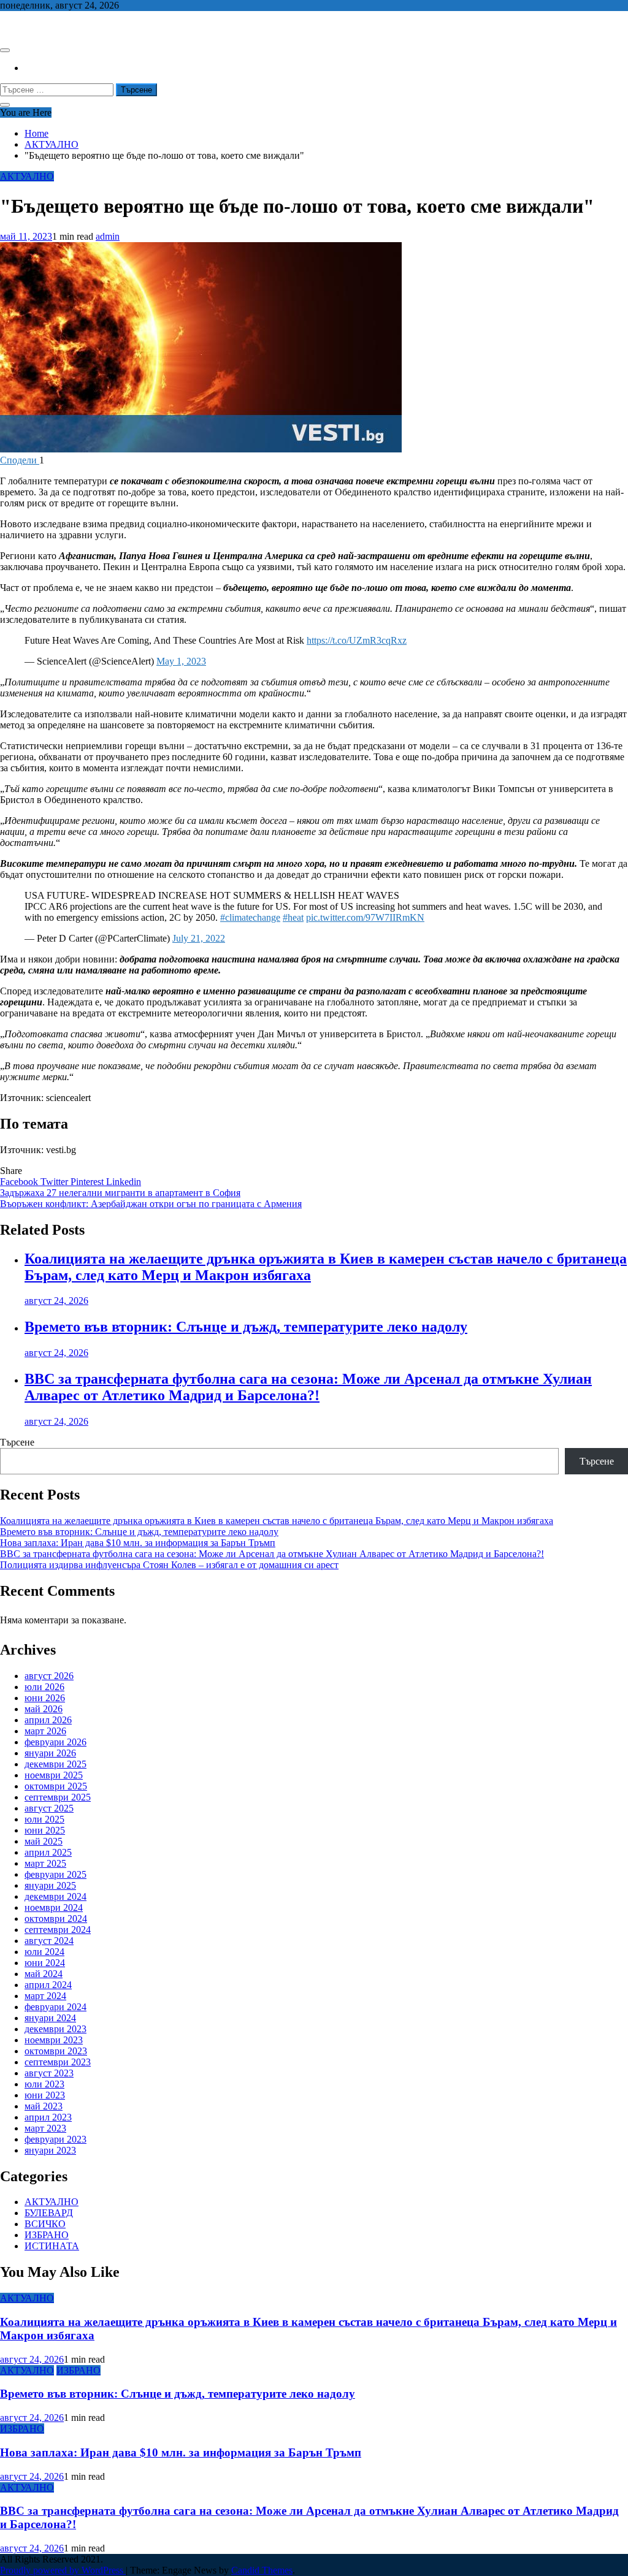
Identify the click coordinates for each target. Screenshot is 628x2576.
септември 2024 (58, 1930)
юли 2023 (44, 2084)
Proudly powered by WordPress (63, 2570)
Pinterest (88, 1182)
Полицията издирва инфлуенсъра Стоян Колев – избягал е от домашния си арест (169, 1565)
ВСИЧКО (45, 2224)
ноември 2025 (54, 1775)
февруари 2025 (56, 1874)
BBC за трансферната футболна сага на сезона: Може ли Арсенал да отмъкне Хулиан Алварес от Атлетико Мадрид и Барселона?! (308, 1387)
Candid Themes (262, 2570)
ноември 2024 (54, 1907)
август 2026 (49, 1676)
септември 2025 (58, 1797)
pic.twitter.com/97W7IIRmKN (365, 917)
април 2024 (48, 1985)
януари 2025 (50, 1885)
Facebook (20, 1182)
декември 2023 (56, 2029)
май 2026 (44, 1709)
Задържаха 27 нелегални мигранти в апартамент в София (120, 1193)
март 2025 (45, 1863)
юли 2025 (44, 1819)
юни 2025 (45, 1830)
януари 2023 (50, 2150)
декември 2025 (56, 1764)
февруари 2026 (56, 1742)
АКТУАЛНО (27, 176)
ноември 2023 (54, 2040)
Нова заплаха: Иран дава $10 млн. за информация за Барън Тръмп (138, 1543)
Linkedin (124, 1182)
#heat (293, 917)
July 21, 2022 (199, 938)
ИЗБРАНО (47, 2235)
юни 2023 (45, 2095)
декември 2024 (56, 1896)
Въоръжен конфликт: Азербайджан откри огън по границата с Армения (151, 1204)
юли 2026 (44, 1687)
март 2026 (45, 1731)
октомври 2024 (56, 1919)
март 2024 (45, 1996)
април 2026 (48, 1720)
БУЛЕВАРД (49, 2213)
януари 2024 (50, 2018)
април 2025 (48, 1852)
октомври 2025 (56, 1786)
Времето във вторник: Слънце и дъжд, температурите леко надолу (246, 1327)
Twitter (56, 1182)
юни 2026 (45, 1698)
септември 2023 (58, 2062)
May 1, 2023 (181, 661)
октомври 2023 (56, 2051)
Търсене (17, 1442)
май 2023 (44, 2106)
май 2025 (44, 1841)
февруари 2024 (56, 2007)
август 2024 (49, 1941)
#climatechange (250, 917)
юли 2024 (44, 1952)
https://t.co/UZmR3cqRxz (357, 640)
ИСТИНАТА (52, 2246)
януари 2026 (50, 1753)
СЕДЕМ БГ (24, 26)
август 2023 (49, 2073)
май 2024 (44, 1974)
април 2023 (48, 2117)
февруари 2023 (56, 2139)
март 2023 (45, 2128)
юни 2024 (45, 1963)
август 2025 (49, 1808)
